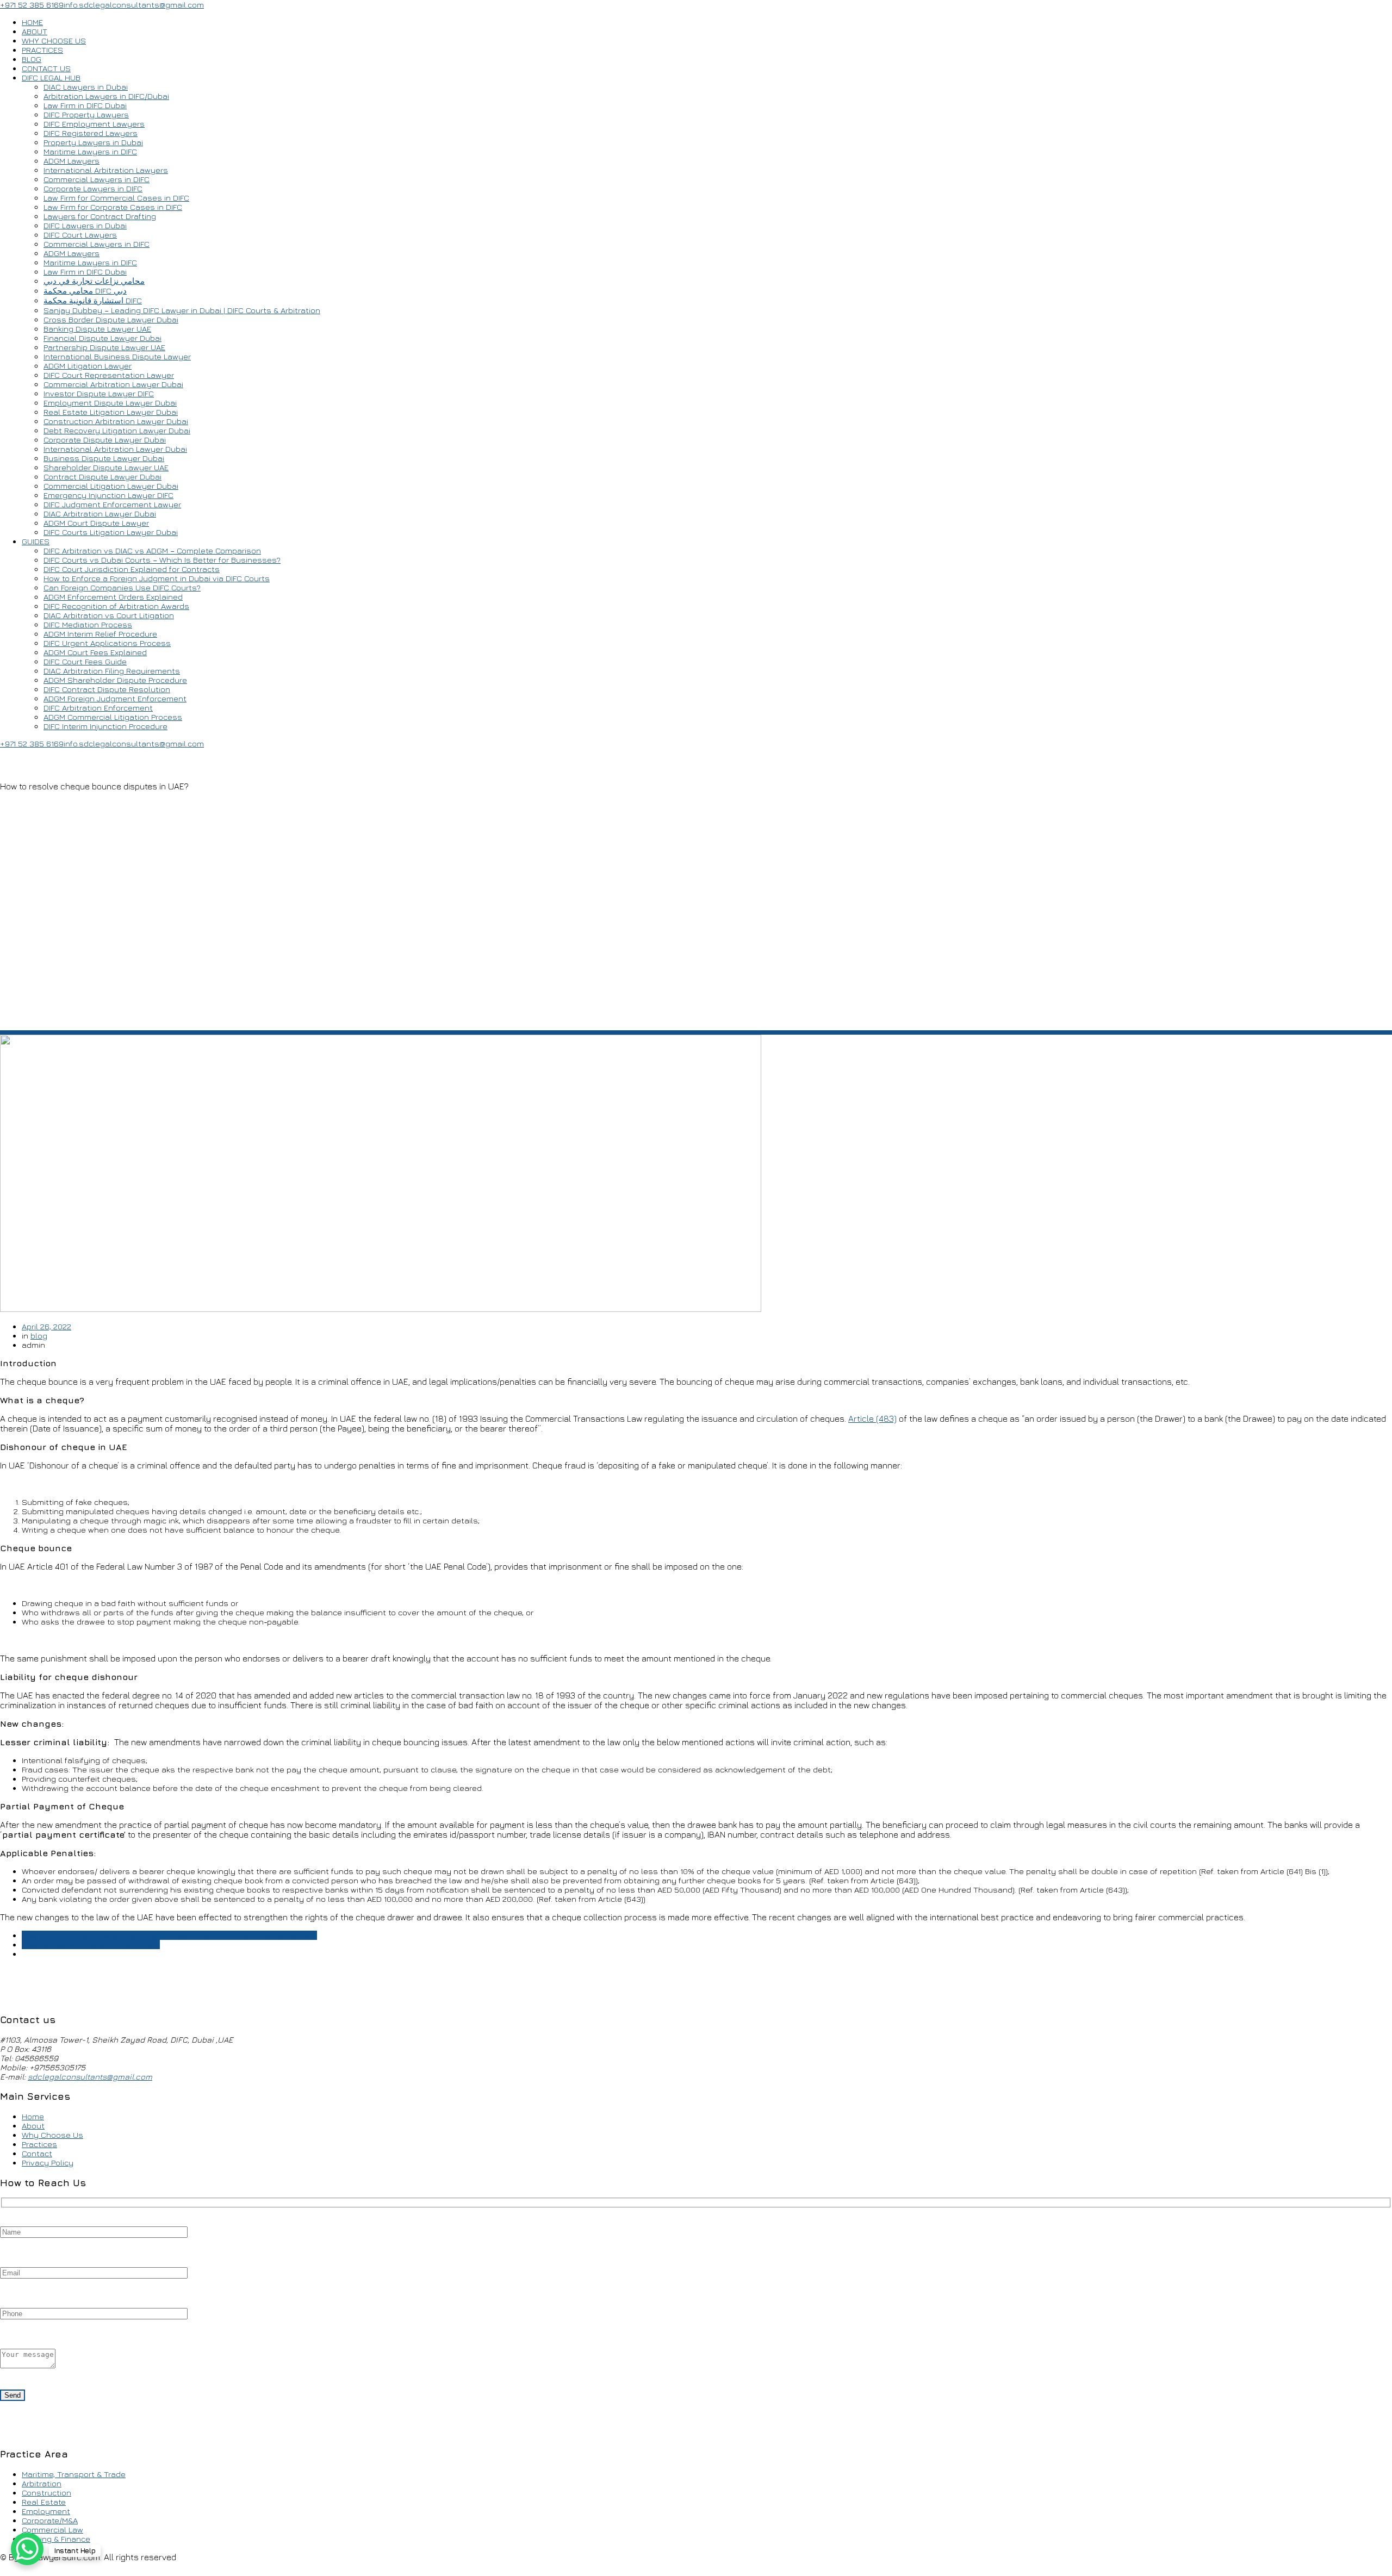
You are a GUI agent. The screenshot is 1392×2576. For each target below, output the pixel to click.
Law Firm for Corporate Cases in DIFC (113, 207)
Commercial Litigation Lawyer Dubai (111, 486)
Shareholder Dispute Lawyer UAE (106, 467)
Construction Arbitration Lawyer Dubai (116, 421)
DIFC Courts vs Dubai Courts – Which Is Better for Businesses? (162, 560)
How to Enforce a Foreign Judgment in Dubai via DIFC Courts (157, 578)
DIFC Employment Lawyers (94, 124)
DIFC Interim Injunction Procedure (105, 726)
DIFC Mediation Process (88, 624)
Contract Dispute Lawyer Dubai (102, 477)
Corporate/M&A (50, 2520)
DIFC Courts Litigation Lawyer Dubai (111, 532)
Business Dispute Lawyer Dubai (104, 458)
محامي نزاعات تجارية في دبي (94, 281)
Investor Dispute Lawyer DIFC (99, 393)
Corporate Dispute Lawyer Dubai (105, 440)
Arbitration (42, 2483)
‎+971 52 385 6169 (32, 5)
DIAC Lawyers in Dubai (86, 87)
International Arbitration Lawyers (106, 170)
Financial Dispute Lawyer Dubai (102, 338)
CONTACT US (46, 68)
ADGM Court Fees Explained (95, 652)
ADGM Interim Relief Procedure (100, 634)
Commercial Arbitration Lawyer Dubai (113, 384)
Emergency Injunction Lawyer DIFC (108, 495)
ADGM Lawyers (72, 161)
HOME (32, 22)
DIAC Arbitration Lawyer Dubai (100, 514)
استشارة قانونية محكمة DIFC (93, 300)
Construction (46, 2493)
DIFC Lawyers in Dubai (85, 225)
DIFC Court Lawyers (80, 235)
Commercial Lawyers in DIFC (97, 179)
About (33, 2126)
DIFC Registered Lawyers (91, 133)
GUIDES (36, 541)
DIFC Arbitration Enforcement (98, 708)
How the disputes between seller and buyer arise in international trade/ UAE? (169, 1935)
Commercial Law (52, 2530)
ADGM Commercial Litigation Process (113, 717)
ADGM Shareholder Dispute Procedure (115, 680)
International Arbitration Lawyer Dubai (115, 449)
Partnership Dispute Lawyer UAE (104, 347)
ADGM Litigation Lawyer (88, 366)
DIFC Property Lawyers (86, 114)
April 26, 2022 (46, 1326)
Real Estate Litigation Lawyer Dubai (111, 412)
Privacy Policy (48, 2163)
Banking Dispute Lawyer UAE (97, 329)
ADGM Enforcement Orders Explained (113, 597)
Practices (39, 2144)
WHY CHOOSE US (54, 41)
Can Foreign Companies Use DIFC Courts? (122, 587)
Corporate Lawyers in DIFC (93, 188)
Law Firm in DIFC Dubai (85, 105)
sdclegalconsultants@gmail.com (90, 2077)
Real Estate (44, 2502)
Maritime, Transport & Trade (74, 2474)
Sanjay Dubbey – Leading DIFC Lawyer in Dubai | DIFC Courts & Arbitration (182, 310)
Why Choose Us (52, 2135)
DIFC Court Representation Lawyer (109, 375)
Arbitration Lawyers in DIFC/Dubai (106, 96)
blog (39, 1336)
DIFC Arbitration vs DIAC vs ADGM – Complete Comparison (152, 550)
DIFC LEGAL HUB (51, 77)
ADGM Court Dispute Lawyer (96, 523)
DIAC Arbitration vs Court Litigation (109, 615)
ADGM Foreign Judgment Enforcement (115, 698)
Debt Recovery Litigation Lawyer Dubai (117, 430)
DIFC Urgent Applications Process (107, 643)
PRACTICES (42, 50)
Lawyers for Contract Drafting (100, 216)
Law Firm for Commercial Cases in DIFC (116, 198)
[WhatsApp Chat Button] (27, 2549)
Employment (46, 2511)
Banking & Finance (56, 2539)
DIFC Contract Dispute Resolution (107, 689)
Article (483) (872, 1418)
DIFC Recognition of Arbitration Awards (116, 606)
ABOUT (35, 31)
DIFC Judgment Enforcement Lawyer (112, 504)
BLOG (32, 59)
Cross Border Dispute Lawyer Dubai (111, 319)
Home (33, 2116)
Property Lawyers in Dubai (93, 142)
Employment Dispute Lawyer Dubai (110, 403)
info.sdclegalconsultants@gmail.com (134, 5)
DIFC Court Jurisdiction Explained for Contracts (132, 569)
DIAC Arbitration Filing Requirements (112, 671)
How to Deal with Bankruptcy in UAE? (91, 1945)
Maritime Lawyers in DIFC (90, 151)
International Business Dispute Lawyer (117, 356)
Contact (37, 2153)
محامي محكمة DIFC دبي (85, 291)
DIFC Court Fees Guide (85, 661)
